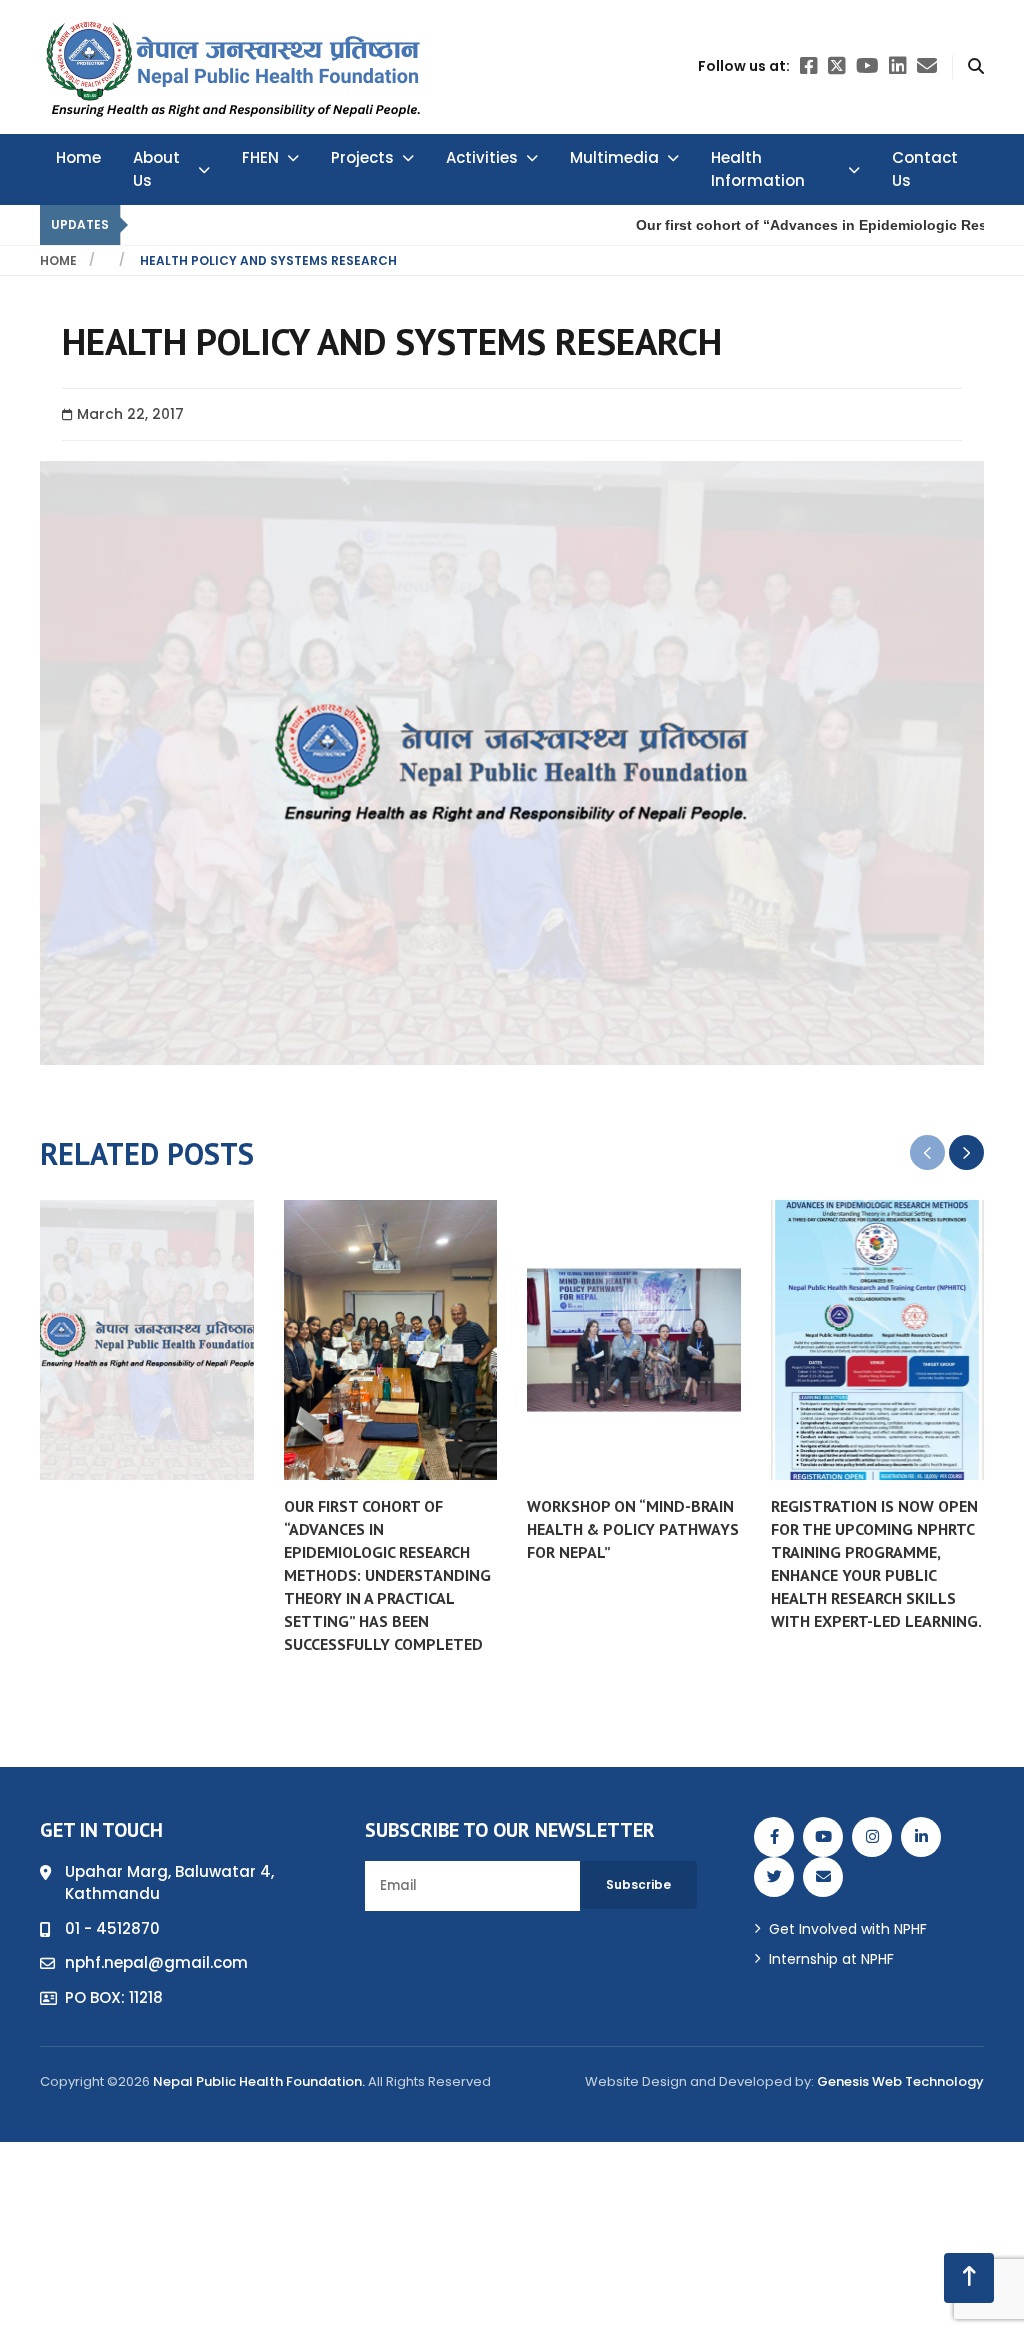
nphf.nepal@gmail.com (156, 1962)
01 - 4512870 (112, 1928)
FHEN (260, 157)
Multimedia (614, 157)
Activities (482, 157)
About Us (156, 169)
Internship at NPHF (831, 1959)
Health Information (758, 169)
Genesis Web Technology (900, 2081)
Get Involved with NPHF (848, 1929)
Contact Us (925, 169)
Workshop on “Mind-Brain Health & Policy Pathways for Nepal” (633, 1529)
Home (78, 157)
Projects (362, 157)
